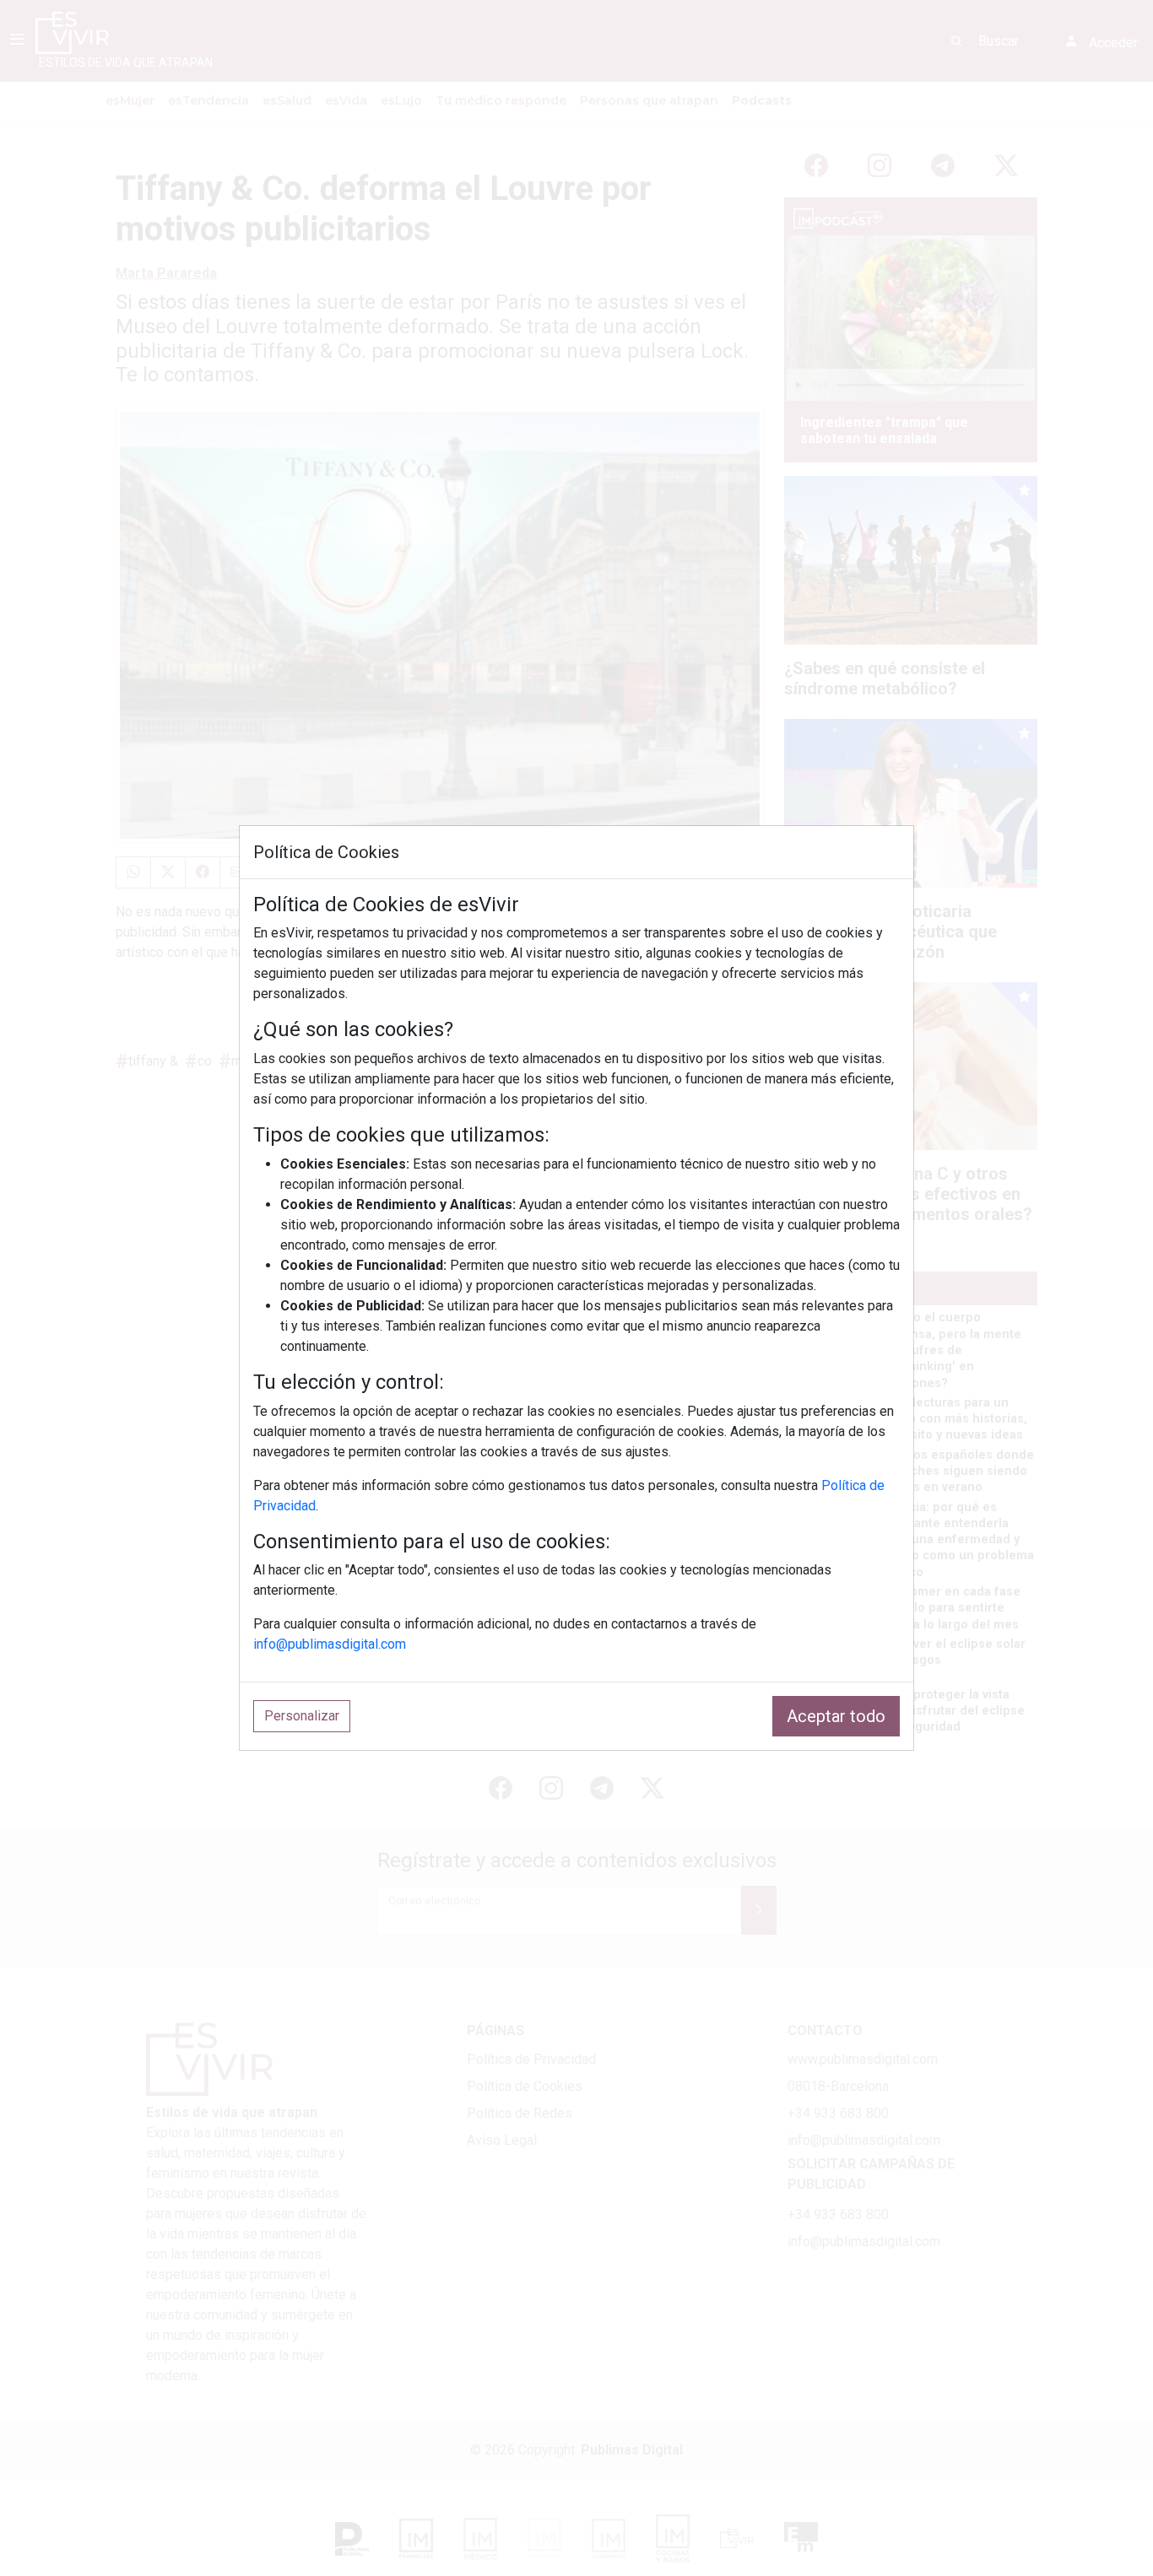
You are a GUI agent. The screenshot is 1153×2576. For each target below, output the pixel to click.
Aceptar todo (836, 1716)
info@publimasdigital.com (330, 1644)
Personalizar (302, 1716)
